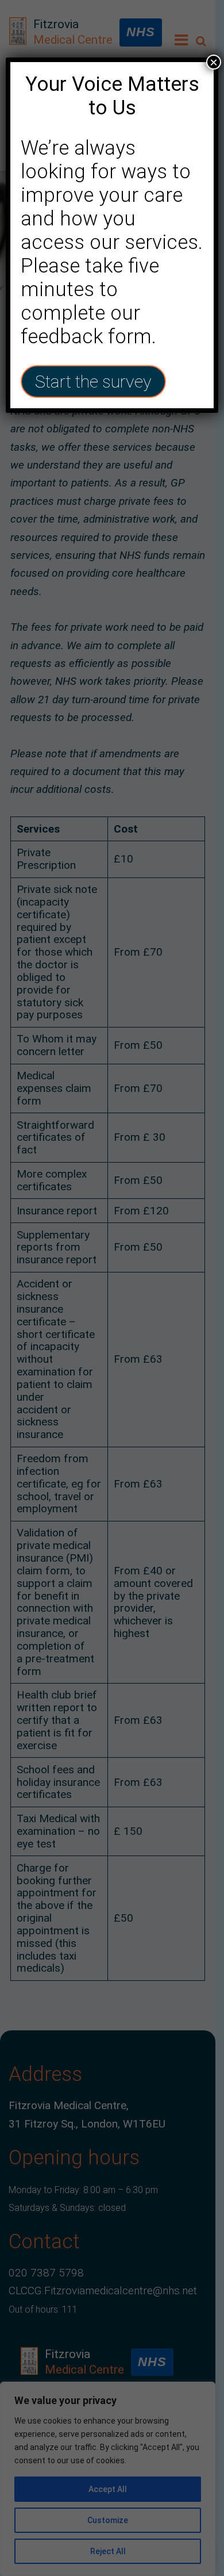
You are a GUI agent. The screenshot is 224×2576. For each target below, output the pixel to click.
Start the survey (93, 382)
